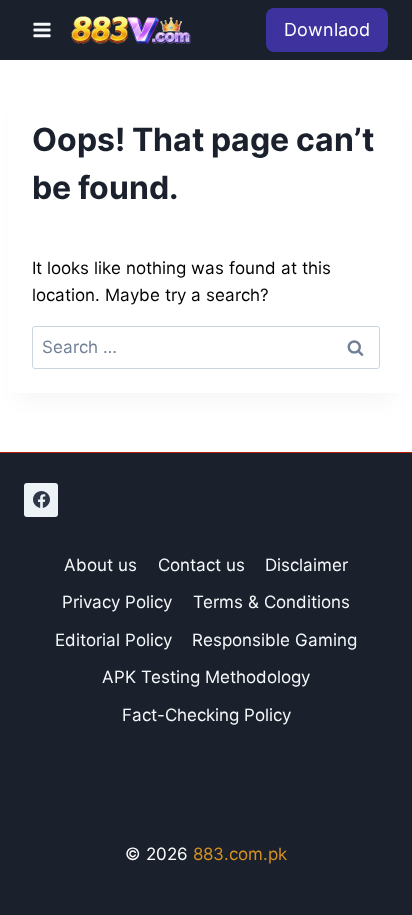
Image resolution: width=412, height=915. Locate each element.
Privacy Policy (117, 602)
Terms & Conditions (271, 602)
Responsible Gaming (274, 640)
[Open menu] (42, 29)
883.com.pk (240, 854)
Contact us (201, 565)
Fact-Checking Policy (206, 715)
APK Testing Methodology (206, 677)
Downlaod (327, 29)
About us (100, 565)
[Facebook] (41, 500)
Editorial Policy (113, 640)
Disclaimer (306, 565)
